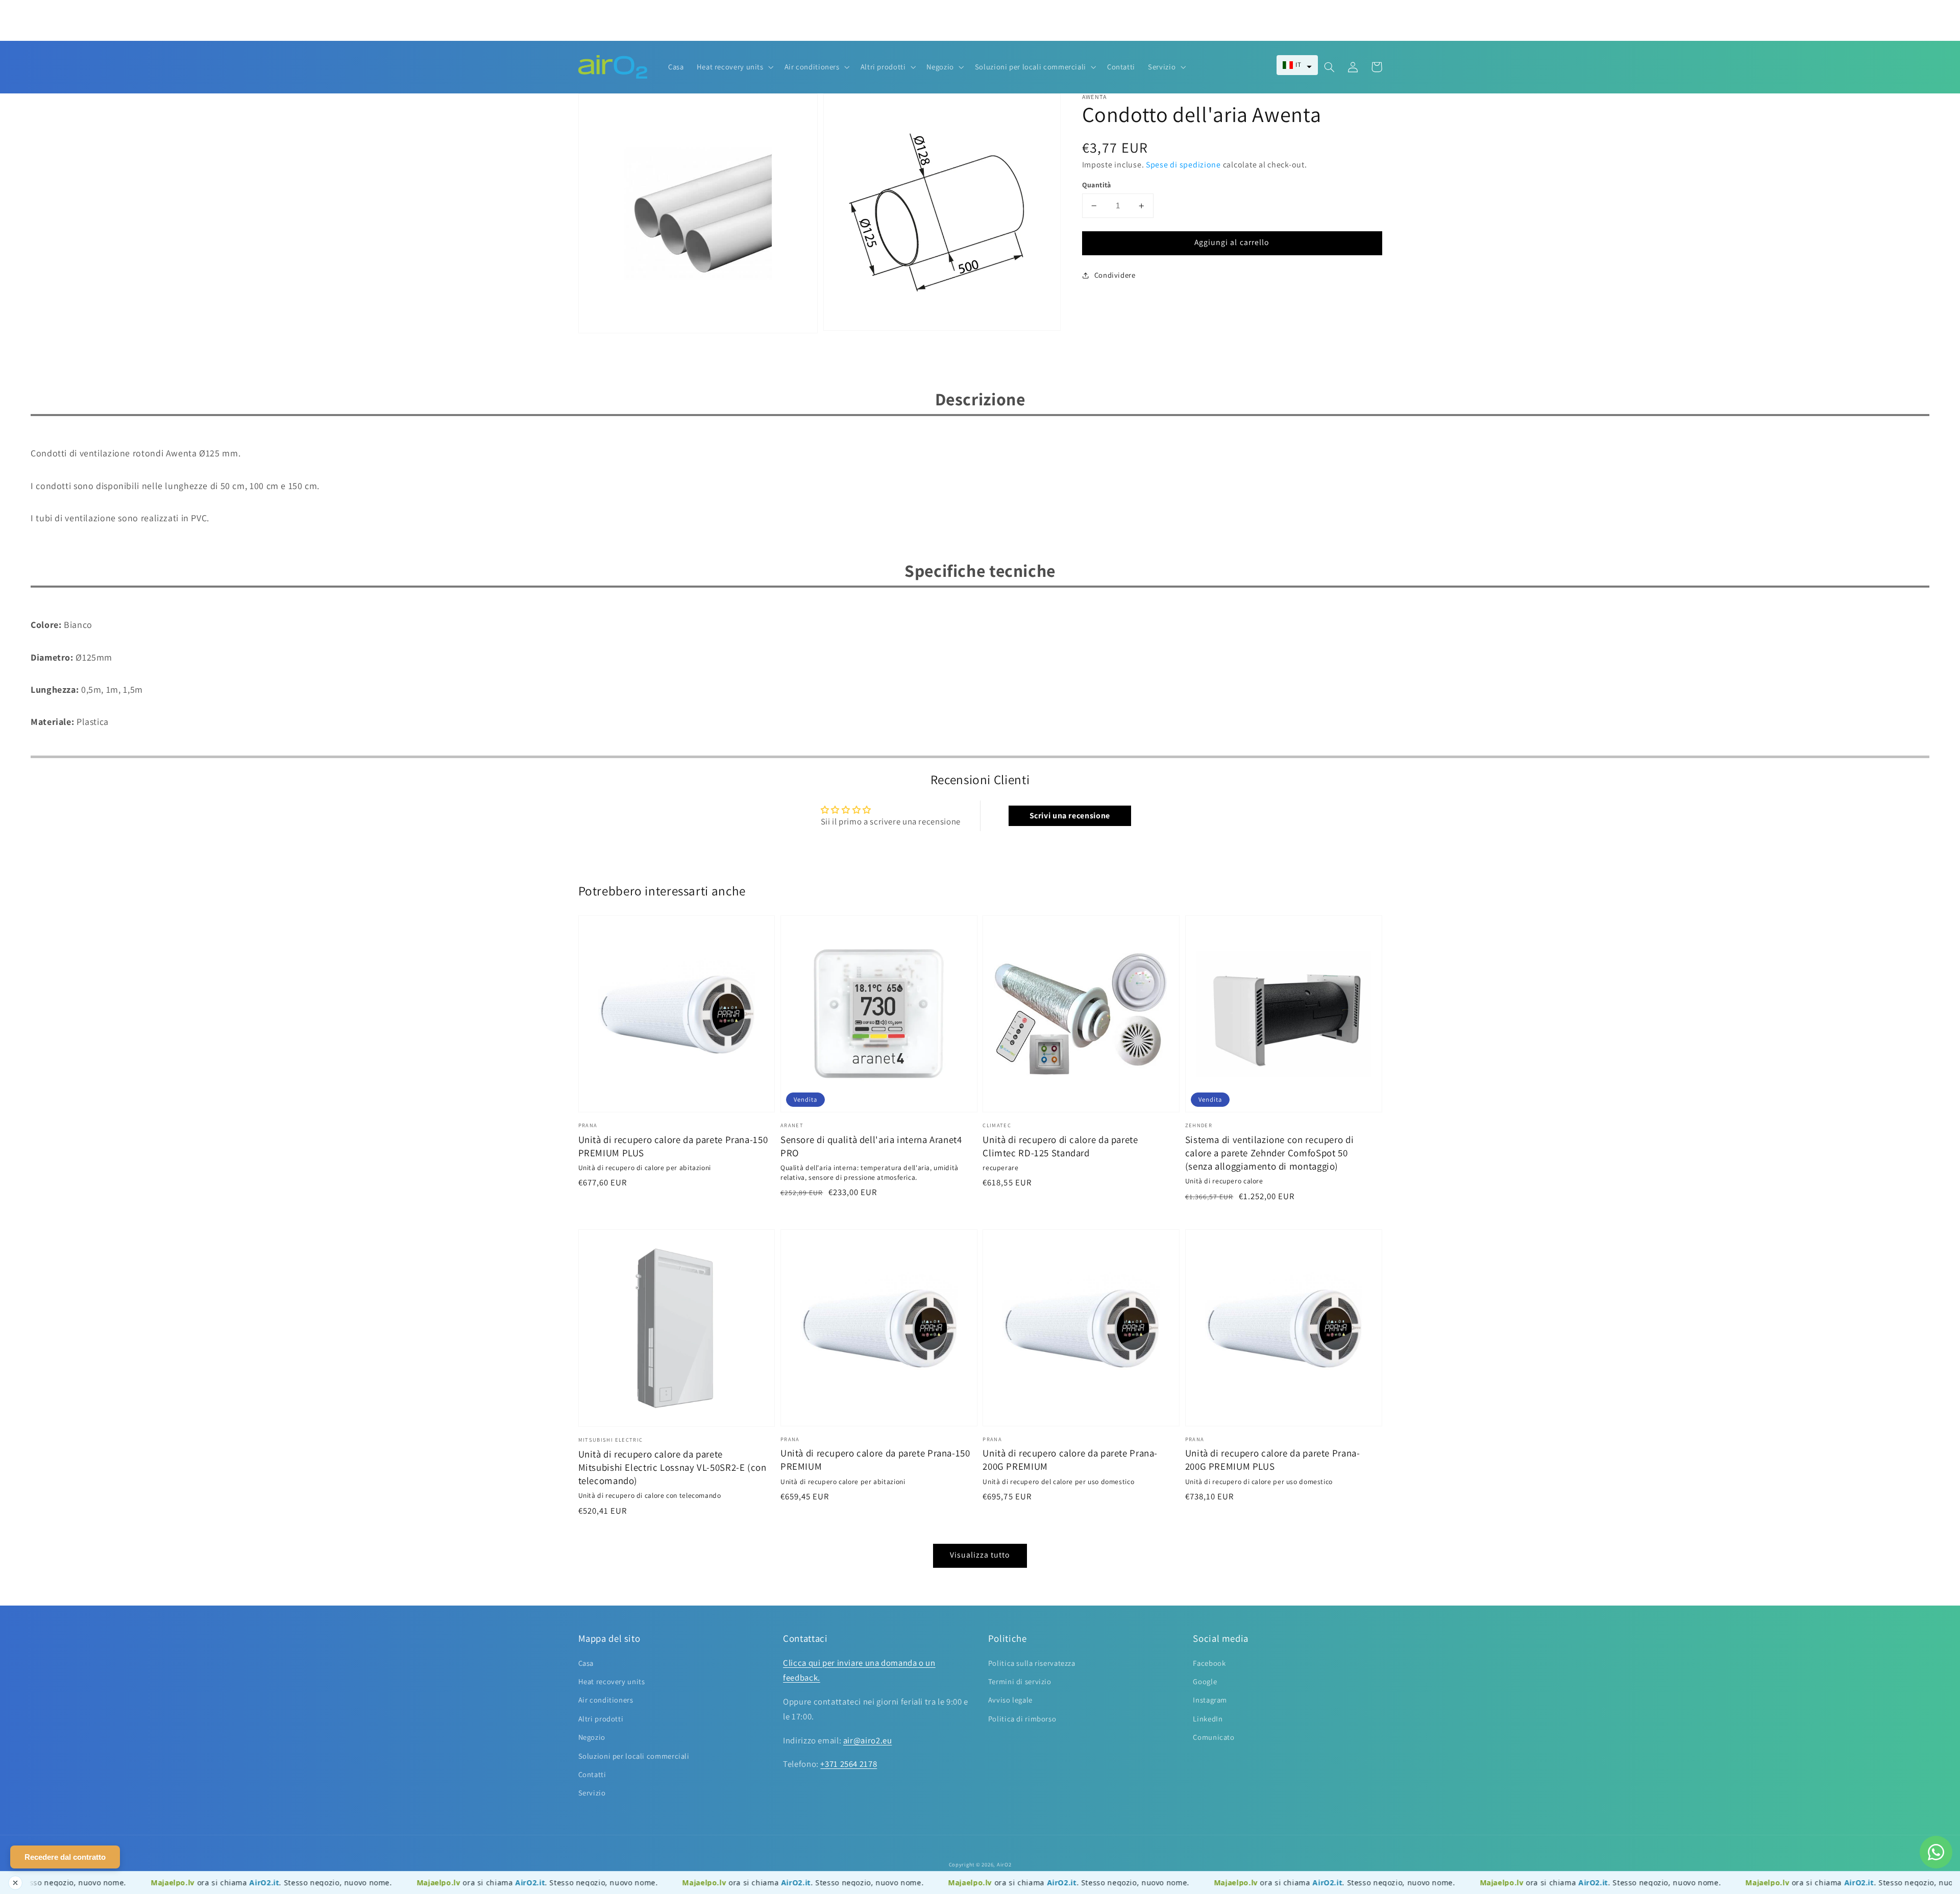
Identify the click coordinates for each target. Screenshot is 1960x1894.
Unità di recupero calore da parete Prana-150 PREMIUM (875, 1460)
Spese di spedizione (1183, 165)
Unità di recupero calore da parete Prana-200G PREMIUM (1070, 1460)
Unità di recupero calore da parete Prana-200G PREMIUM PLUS (1273, 1460)
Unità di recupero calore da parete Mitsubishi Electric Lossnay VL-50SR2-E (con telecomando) (672, 1467)
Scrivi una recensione (1070, 816)
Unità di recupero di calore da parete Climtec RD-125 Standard (1060, 1146)
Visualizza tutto (980, 1555)
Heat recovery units (612, 1681)
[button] (1297, 65)
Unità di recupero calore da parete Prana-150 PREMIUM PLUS (673, 1146)
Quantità (1097, 185)
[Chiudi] (15, 1883)
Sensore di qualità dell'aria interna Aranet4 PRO (871, 1146)
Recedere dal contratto (65, 1857)
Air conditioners (606, 1700)
